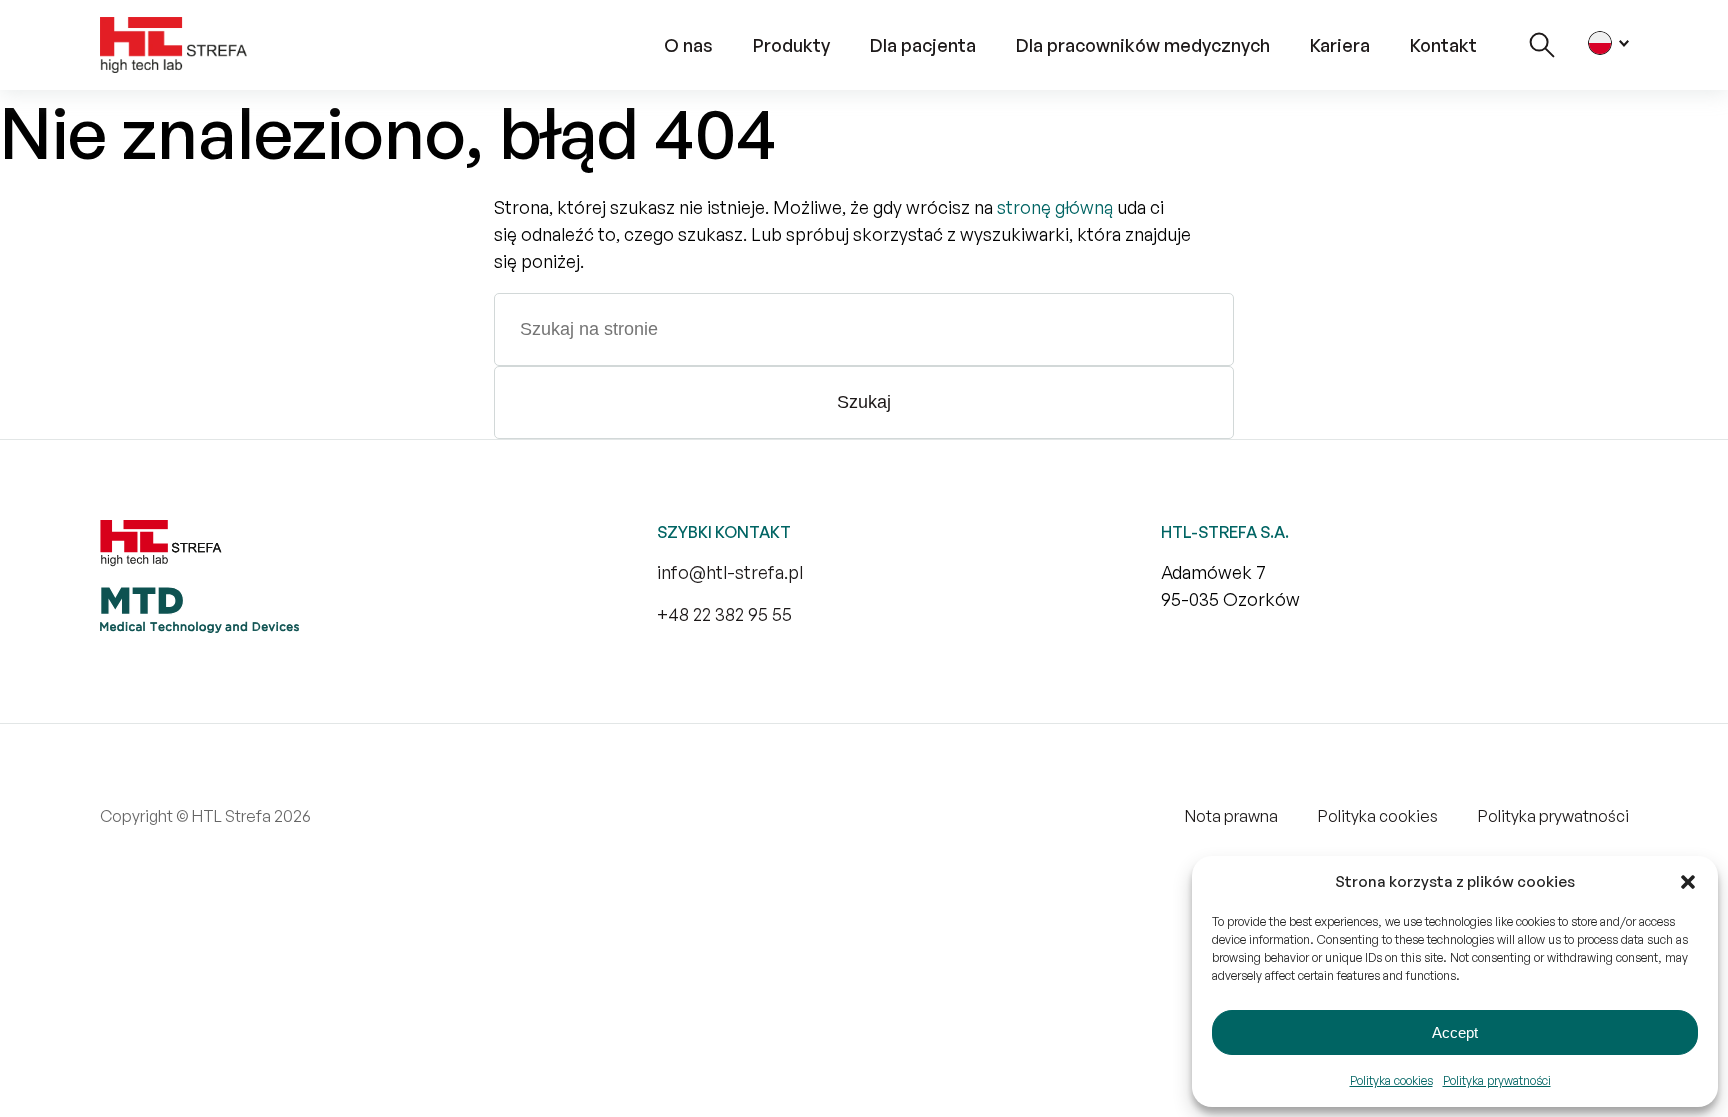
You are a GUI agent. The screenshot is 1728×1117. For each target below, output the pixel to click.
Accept (1455, 1032)
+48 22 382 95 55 (724, 614)
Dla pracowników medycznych (1143, 45)
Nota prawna (1231, 816)
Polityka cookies (1391, 1080)
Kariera (1340, 45)
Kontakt (1443, 45)
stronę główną (1055, 207)
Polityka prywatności (1497, 1080)
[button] (1688, 882)
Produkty (791, 45)
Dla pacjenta (923, 45)
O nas (688, 45)
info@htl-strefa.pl (730, 572)
